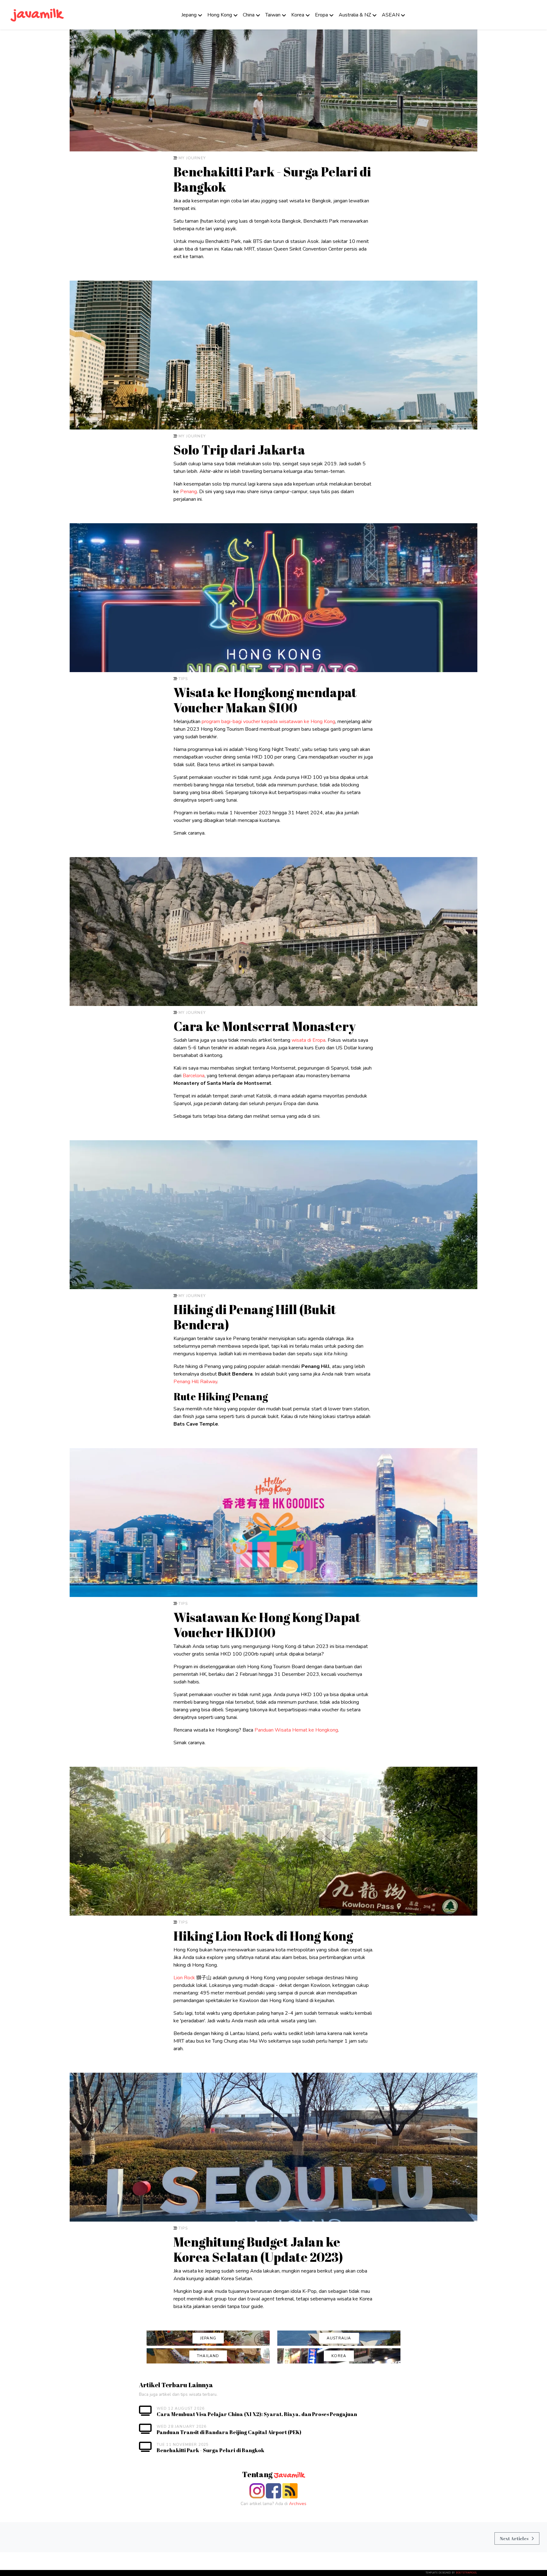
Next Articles (514, 2538)
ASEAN (391, 15)
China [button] (249, 15)
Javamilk (289, 2476)
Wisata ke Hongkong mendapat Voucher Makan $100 (265, 700)
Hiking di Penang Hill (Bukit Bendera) (255, 1317)
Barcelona (194, 1076)
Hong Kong (220, 15)
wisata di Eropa (308, 1040)
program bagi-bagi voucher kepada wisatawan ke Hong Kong (268, 722)
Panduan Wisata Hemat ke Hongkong (296, 1730)
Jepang (189, 15)
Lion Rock (184, 1978)
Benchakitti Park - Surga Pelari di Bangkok (272, 179)
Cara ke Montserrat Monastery (265, 1026)
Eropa (321, 15)
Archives (298, 2504)
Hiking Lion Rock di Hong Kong (263, 1936)
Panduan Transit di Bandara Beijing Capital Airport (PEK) (229, 2432)
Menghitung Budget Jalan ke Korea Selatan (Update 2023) (258, 2249)
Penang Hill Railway (195, 1382)
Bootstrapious (466, 2573)
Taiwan (273, 15)
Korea (298, 15)
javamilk (38, 15)
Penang (189, 492)
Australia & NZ (355, 15)
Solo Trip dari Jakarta (239, 450)
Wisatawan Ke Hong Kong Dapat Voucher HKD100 (267, 1625)
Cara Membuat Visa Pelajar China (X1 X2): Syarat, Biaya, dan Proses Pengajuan (257, 2414)
